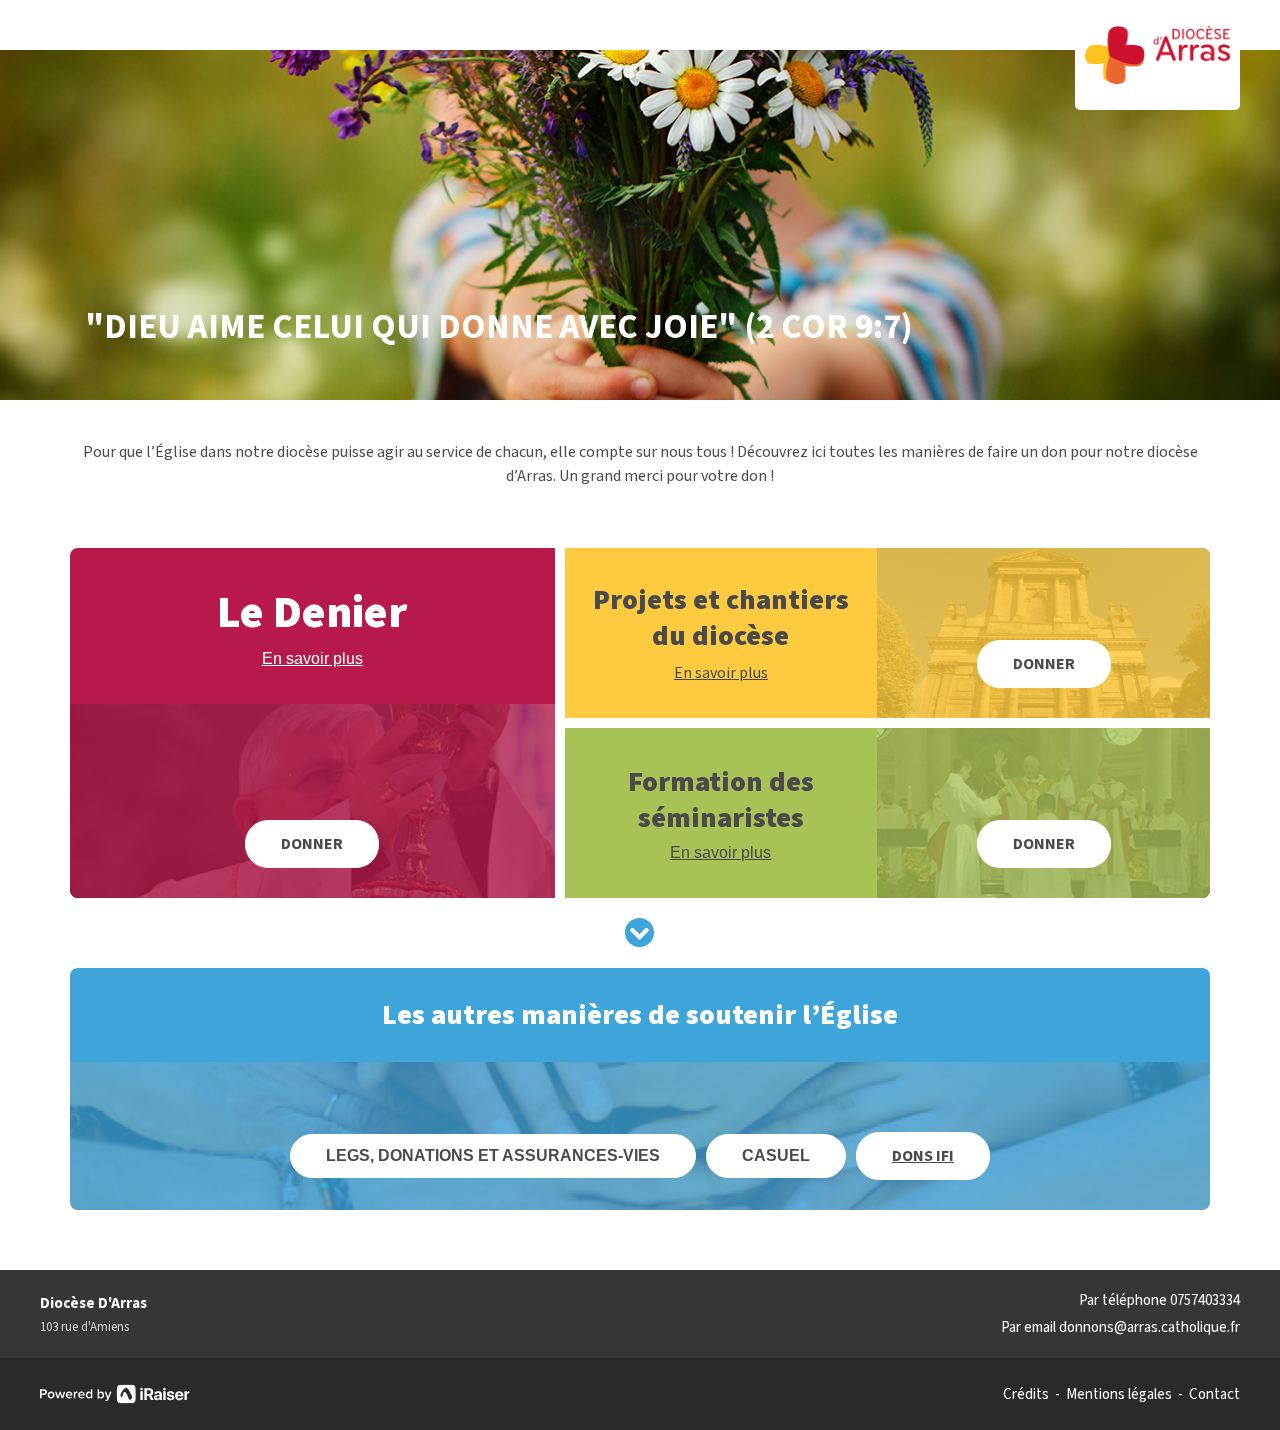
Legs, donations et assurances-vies (493, 1155)
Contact (1214, 1395)
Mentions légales (1119, 1395)
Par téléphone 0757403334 (1159, 1300)
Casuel (776, 1155)
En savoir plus (312, 658)
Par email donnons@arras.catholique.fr (1120, 1327)
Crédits (1026, 1395)
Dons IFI (923, 1156)
